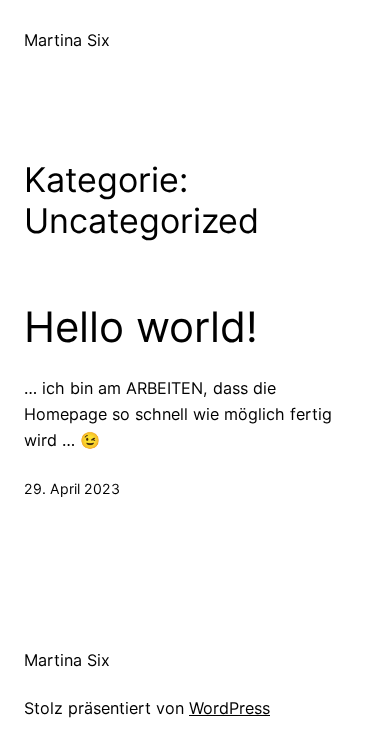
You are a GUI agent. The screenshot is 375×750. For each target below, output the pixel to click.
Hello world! (141, 327)
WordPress (229, 708)
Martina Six (67, 40)
